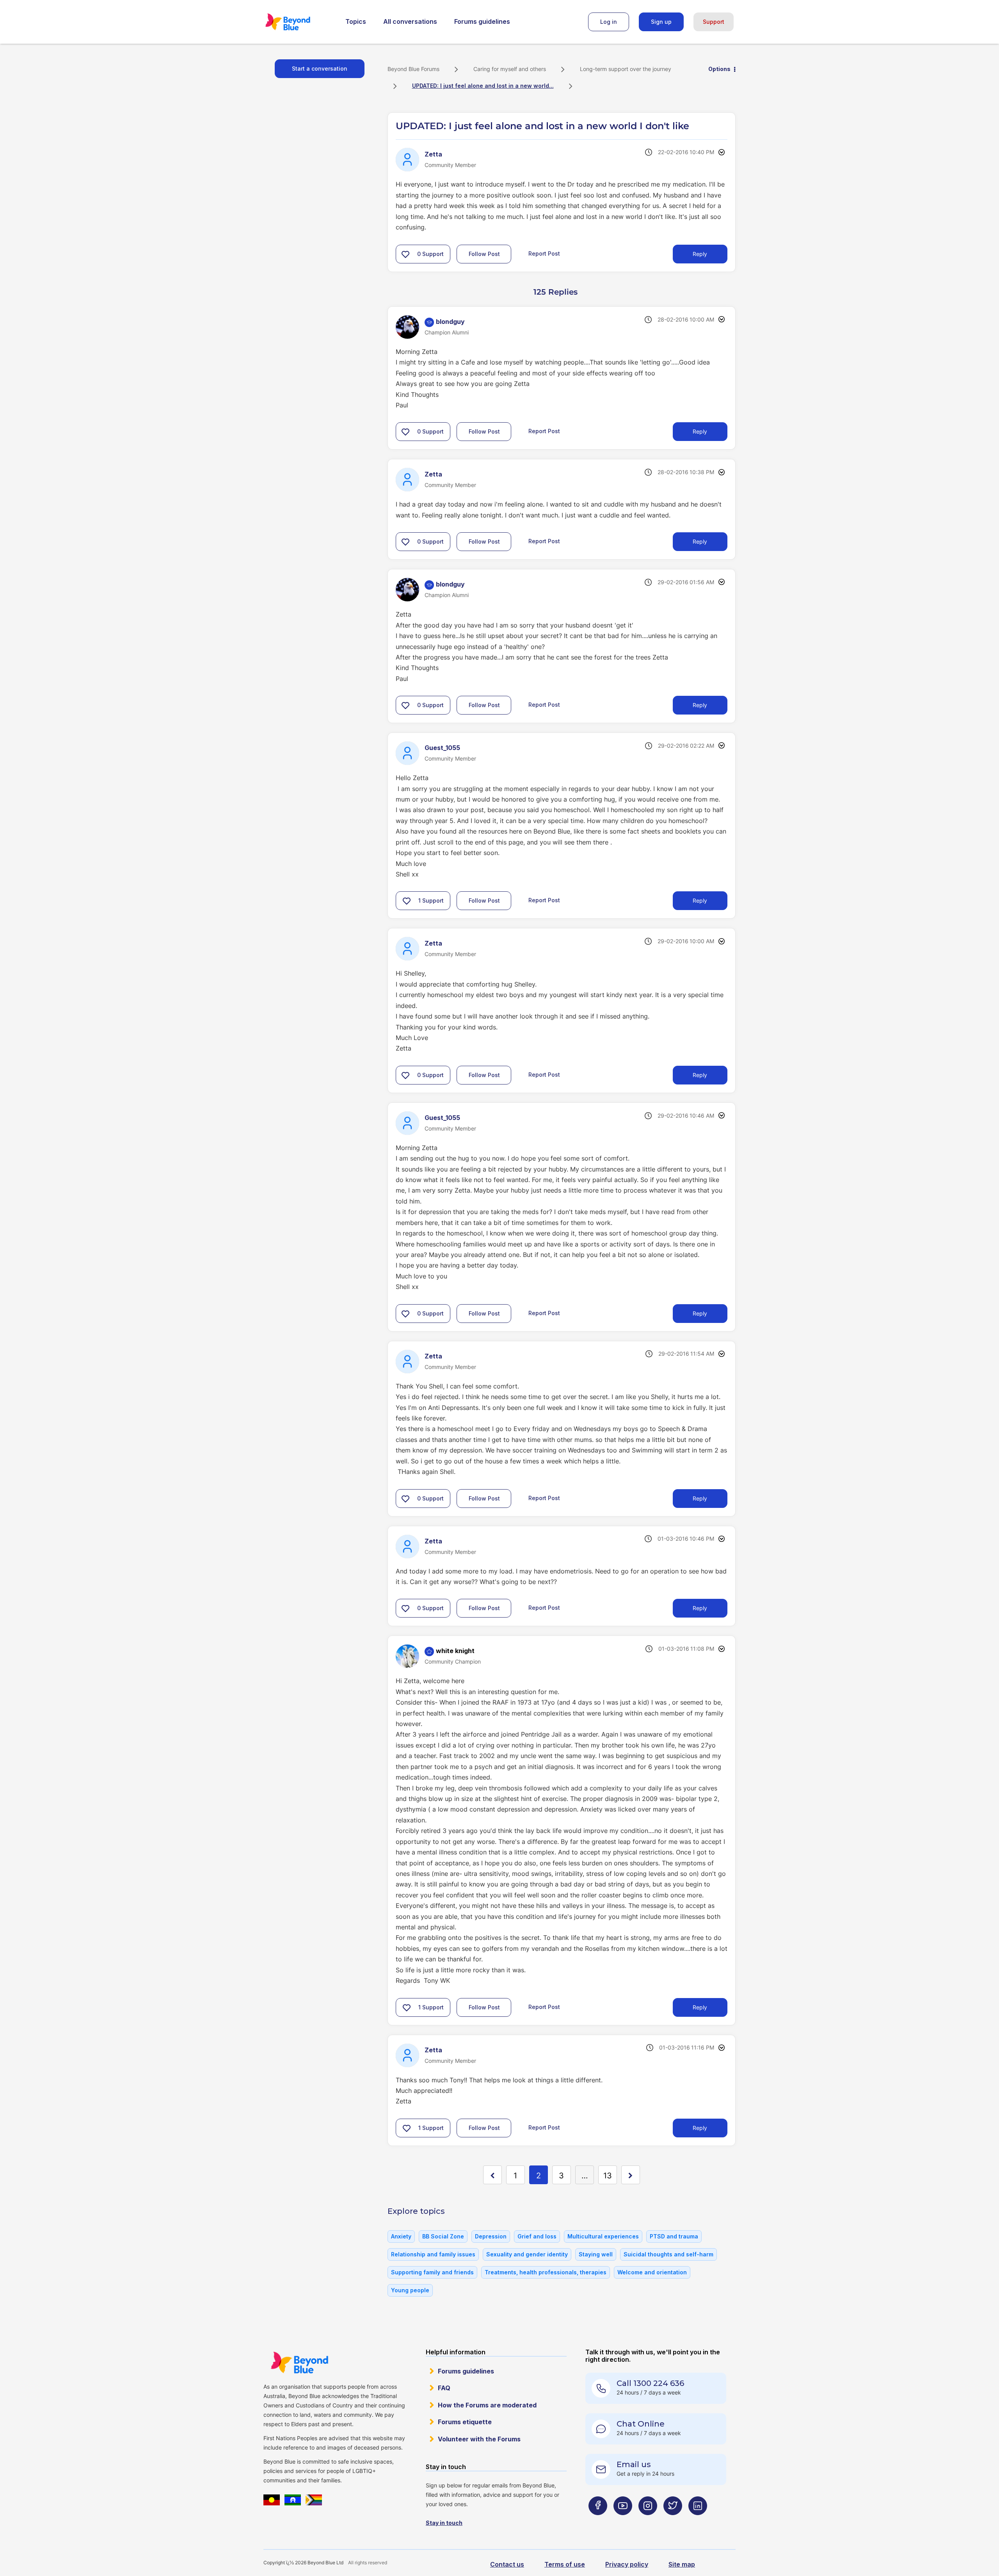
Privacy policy (627, 2564)
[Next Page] (631, 2175)
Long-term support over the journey (626, 69)
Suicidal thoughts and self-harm (668, 2254)
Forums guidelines (482, 21)
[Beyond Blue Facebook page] (598, 2521)
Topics (356, 21)
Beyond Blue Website (299, 2363)
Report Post (544, 253)
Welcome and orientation (652, 2272)
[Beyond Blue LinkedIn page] (698, 2521)
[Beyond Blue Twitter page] (673, 2521)
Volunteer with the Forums (479, 2439)
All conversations (410, 21)
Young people (410, 2290)
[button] (405, 254)
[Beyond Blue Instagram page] (648, 2521)
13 (608, 2176)
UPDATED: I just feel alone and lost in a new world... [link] (483, 86)
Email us (634, 2464)
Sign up (661, 22)
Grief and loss (537, 2236)
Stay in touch (444, 2523)
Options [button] (719, 69)
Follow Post (484, 254)
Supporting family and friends (432, 2272)
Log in (609, 22)
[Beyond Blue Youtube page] (623, 2521)
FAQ (444, 2388)
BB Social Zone (443, 2236)
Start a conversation (320, 68)
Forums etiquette (465, 2422)
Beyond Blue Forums (299, 22)
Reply (700, 254)
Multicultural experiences (603, 2236)
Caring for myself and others (510, 69)
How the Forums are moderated (487, 2405)
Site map (682, 2564)
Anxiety (401, 2236)
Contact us (507, 2564)
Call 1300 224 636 (650, 2383)
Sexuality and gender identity (527, 2254)
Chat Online (641, 2424)
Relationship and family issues (433, 2254)
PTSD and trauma (674, 2236)
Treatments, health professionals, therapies (546, 2272)
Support (714, 22)
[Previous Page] (492, 2175)
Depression (491, 2236)
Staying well (596, 2254)
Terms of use (565, 2564)
